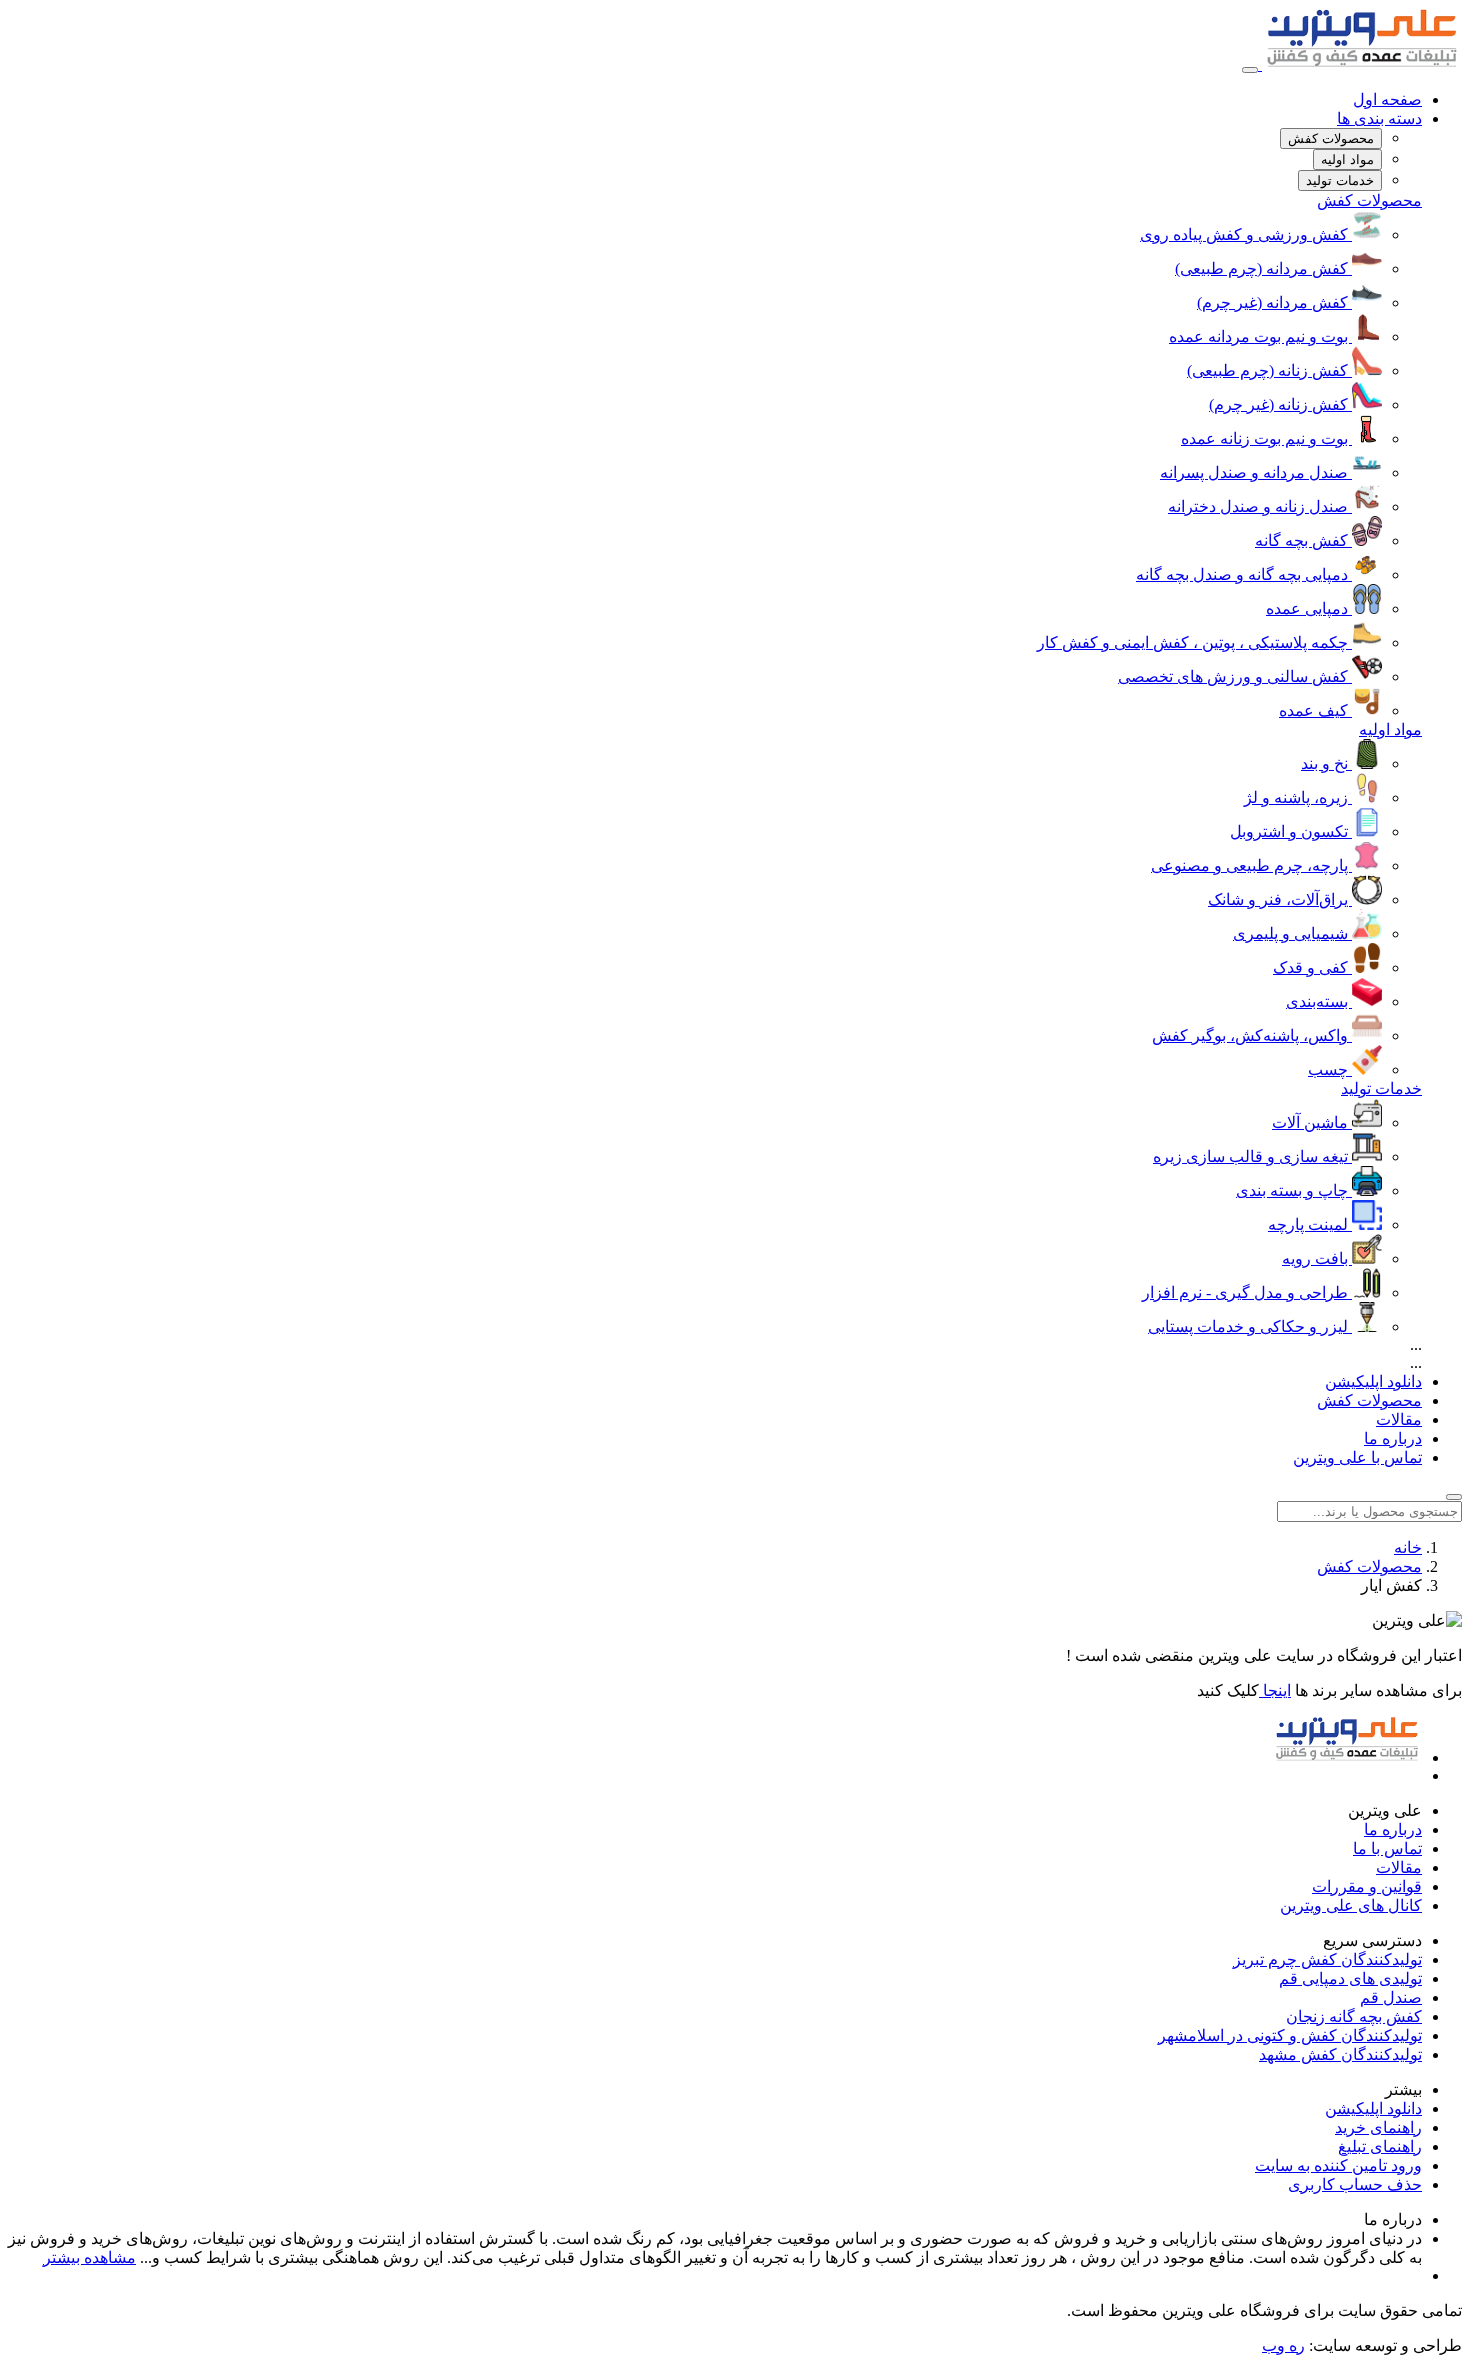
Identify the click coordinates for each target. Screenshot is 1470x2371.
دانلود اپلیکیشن (1373, 1381)
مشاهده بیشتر (89, 2257)
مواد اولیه (1390, 729)
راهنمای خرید (1378, 2127)
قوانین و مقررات (1367, 1886)
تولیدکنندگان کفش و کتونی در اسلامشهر (1290, 2035)
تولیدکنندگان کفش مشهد (1340, 2054)
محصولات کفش (1369, 200)
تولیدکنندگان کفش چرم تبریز (1327, 1959)
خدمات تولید (1381, 1088)
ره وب (1283, 2345)
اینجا (1275, 1690)
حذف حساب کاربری (1355, 2184)
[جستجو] (1454, 1497)
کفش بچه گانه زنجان (1354, 2016)
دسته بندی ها (1379, 118)
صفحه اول (1387, 99)
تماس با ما (1387, 1848)
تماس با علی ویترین (1357, 1457)
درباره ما (1393, 1438)
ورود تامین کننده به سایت (1338, 2165)
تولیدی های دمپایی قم (1350, 1978)
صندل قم (1391, 1997)
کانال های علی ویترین (1351, 1905)
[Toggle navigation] (1250, 70)
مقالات (1399, 1419)
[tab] (1331, 138)
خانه (1408, 1547)
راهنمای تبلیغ (1380, 2146)
